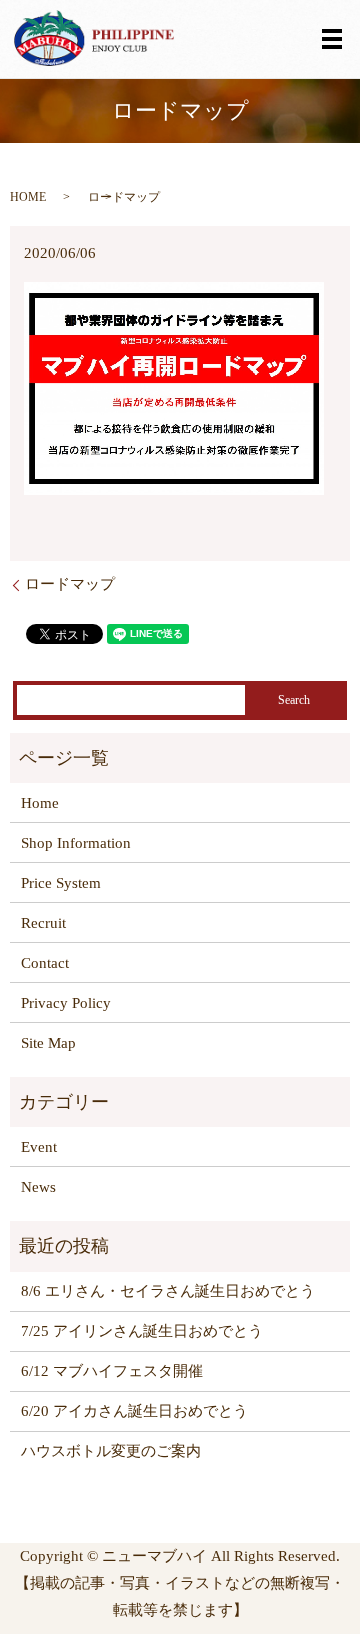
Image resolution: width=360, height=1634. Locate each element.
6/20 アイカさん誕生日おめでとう (134, 1411)
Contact (45, 963)
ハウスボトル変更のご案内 (111, 1451)
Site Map (48, 1043)
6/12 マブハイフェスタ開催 (112, 1371)
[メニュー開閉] (332, 39)
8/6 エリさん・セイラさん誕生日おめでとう (168, 1291)
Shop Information (76, 843)
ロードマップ (70, 584)
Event (39, 1147)
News (38, 1187)
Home (40, 803)
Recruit (43, 923)
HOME (28, 197)
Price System (61, 883)
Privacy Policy (66, 1003)
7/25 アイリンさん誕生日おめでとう (142, 1331)
